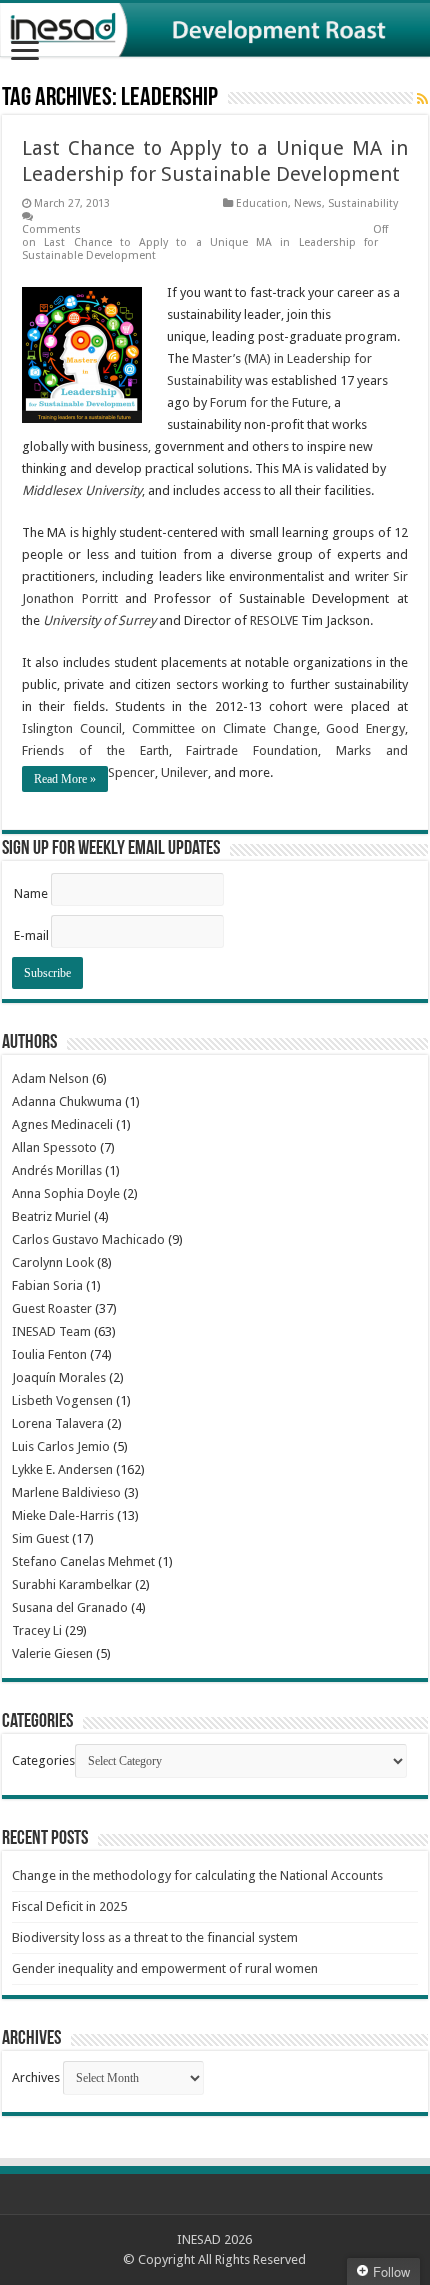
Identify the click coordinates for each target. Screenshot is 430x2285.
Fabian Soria (47, 1285)
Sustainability (363, 203)
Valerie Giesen (52, 1653)
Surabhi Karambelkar (72, 1584)
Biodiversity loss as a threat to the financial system (155, 1937)
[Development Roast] (215, 30)
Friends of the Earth (95, 750)
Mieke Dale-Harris (63, 1515)
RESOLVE (274, 620)
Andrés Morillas (57, 1170)
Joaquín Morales (59, 1377)
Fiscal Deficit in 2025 (69, 1906)
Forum (230, 402)
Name (31, 893)
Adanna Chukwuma (67, 1101)
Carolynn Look (53, 1262)
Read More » (65, 779)
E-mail (31, 935)
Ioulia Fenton (49, 1354)
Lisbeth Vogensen (62, 1400)
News (308, 203)
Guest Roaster (52, 1308)
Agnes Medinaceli (62, 1124)
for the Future (289, 402)
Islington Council (72, 728)
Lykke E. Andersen (62, 1469)
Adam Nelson (50, 1078)
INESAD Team (51, 1331)
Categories (43, 1760)
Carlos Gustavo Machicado (88, 1239)
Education (262, 203)
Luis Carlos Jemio (61, 1446)
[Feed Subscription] (422, 99)
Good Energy (365, 728)
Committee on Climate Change (224, 728)
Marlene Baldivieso (66, 1492)
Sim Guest (40, 1538)
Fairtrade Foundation (252, 750)
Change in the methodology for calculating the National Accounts (197, 1875)
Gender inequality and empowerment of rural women (165, 1968)
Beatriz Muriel (51, 1216)
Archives (36, 2077)
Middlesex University (82, 490)
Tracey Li (37, 1630)
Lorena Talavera (58, 1423)
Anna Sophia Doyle (66, 1193)
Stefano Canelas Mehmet (83, 1561)
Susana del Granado (70, 1607)
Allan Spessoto (54, 1147)
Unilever (184, 772)
